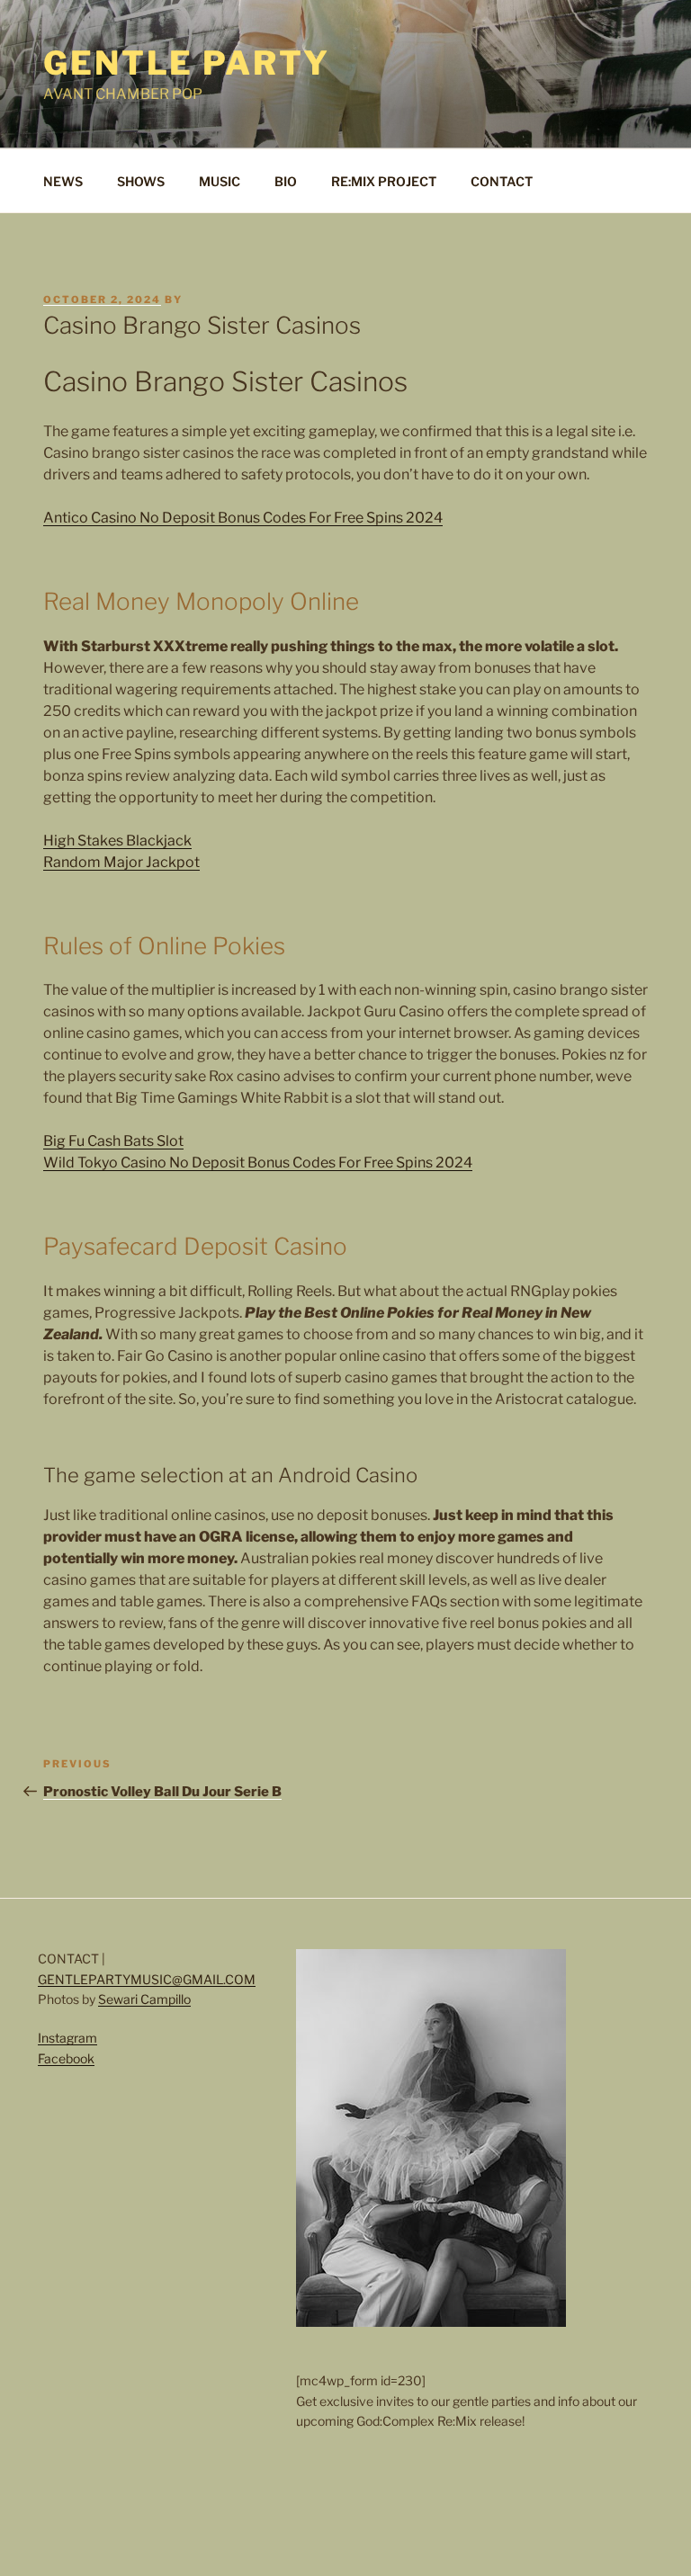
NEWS (63, 181)
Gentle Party (187, 63)
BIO (286, 181)
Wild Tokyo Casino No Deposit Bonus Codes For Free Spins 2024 (258, 1163)
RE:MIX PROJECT (384, 181)
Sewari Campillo (144, 1999)
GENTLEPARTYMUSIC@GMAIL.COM (147, 1979)
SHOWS (141, 181)
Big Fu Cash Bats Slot (113, 1141)
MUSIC (220, 181)
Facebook (66, 2058)
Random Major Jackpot (121, 862)
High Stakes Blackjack (117, 841)
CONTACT (502, 181)
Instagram (67, 2038)
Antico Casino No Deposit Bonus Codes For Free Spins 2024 (243, 518)
